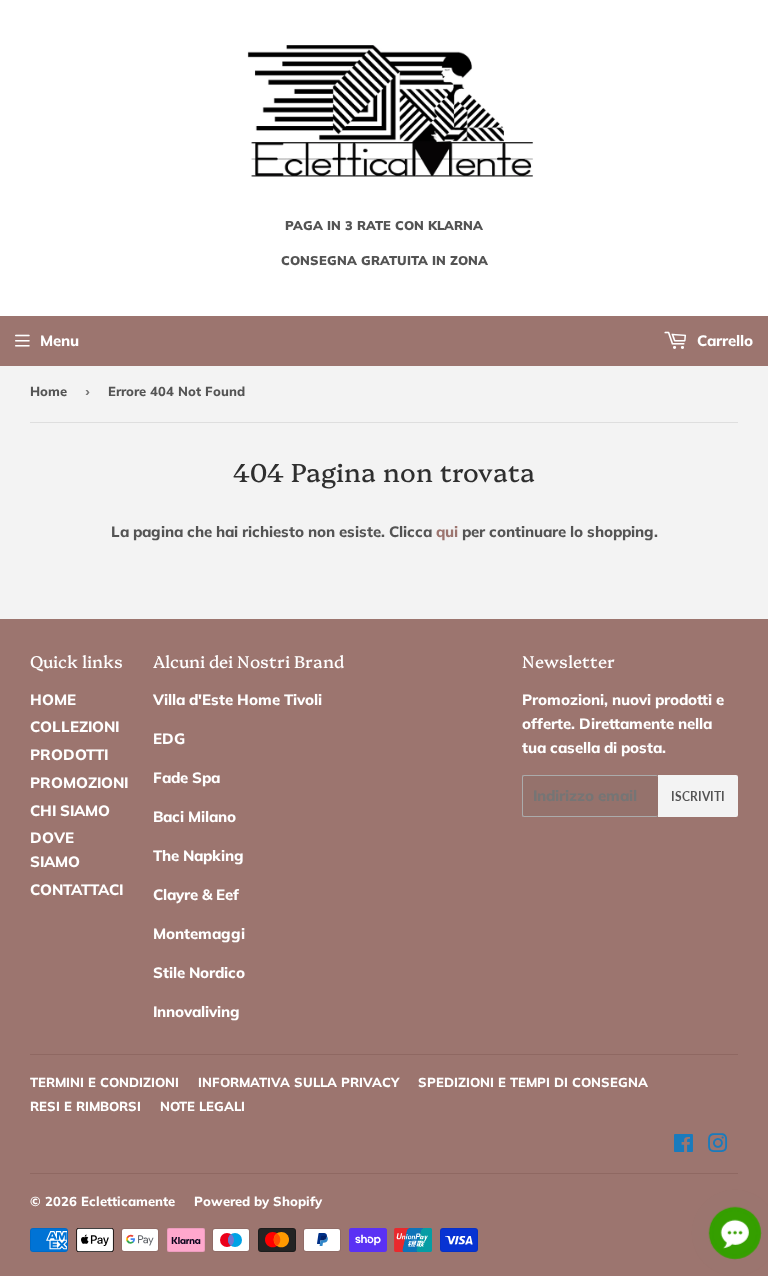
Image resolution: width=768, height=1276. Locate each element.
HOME (53, 699)
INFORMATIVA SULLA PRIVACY (298, 1082)
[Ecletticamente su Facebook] (683, 1145)
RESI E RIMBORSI (85, 1106)
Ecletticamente (128, 1201)
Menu (59, 340)
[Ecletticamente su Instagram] (718, 1145)
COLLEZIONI (74, 726)
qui (447, 531)
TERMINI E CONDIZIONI (104, 1082)
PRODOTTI (69, 754)
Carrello (723, 340)
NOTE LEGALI (202, 1106)
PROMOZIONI (79, 782)
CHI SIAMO (70, 810)
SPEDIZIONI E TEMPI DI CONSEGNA (533, 1082)
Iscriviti (698, 796)
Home (48, 391)
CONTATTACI (76, 889)
